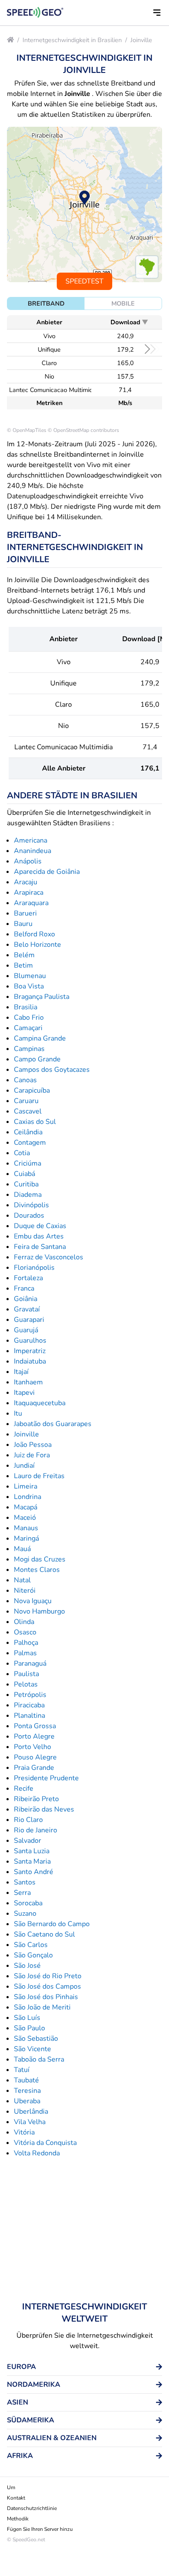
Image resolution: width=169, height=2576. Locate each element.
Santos (25, 1882)
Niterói (25, 1591)
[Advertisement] (84, 2230)
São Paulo (29, 2028)
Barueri (25, 913)
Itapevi (24, 1393)
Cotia (22, 1153)
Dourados (29, 1216)
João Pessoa (33, 1445)
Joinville (141, 40)
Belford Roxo (34, 934)
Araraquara (31, 903)
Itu (18, 1413)
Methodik (18, 2519)
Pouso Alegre (35, 1757)
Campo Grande (37, 1059)
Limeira (26, 1486)
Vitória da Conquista (45, 2143)
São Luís (27, 2018)
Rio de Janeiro (36, 1830)
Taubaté (26, 2080)
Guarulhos (30, 1341)
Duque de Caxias (40, 1226)
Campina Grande (40, 1038)
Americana (31, 840)
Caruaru (26, 1101)
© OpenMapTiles (27, 430)
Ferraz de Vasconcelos (49, 1257)
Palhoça (26, 1643)
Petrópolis (30, 1695)
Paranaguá (30, 1664)
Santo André (34, 1872)
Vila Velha (30, 2122)
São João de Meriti (42, 2007)
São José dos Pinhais (46, 1997)
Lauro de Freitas (39, 1476)
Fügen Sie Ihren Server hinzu (40, 2529)
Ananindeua (32, 851)
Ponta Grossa (35, 1726)
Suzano (25, 1914)
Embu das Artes (39, 1236)
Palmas (25, 1653)
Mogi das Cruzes (40, 1559)
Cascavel (28, 1111)
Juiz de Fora (32, 1455)
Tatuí (22, 2070)
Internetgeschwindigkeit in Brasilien (72, 40)
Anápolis (28, 861)
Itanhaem (28, 1382)
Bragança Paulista (42, 997)
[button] (157, 13)
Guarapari (29, 1320)
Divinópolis (31, 1205)
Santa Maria (32, 1861)
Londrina (28, 1497)
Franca (24, 1288)
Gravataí (27, 1309)
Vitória (24, 2132)
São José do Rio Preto (48, 1976)
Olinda (24, 1622)
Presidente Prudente (46, 1778)
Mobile (123, 303)
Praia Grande (34, 1768)
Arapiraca (29, 893)
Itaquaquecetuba (40, 1403)
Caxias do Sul (35, 1122)
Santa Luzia (32, 1851)
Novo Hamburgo (39, 1611)
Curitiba (26, 1184)
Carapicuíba (32, 1090)
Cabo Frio (29, 1018)
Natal (22, 1580)
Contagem (30, 1143)
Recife (24, 1789)
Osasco (25, 1632)
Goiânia (26, 1299)
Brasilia (26, 1007)
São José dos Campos (47, 1986)
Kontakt (16, 2498)
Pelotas (26, 1684)
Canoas (25, 1080)
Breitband (46, 303)
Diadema (28, 1195)
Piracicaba (29, 1705)
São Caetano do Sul (44, 1934)
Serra (22, 1893)
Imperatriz (30, 1351)
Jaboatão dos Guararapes (53, 1424)
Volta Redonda (37, 2153)
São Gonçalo (33, 1955)
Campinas (29, 1049)
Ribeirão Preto (36, 1799)
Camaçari (28, 1028)
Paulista (26, 1674)
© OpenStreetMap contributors (83, 430)
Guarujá (26, 1330)
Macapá (26, 1507)
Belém (24, 955)
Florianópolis (34, 1268)
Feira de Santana (40, 1247)
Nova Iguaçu (33, 1601)
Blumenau (30, 976)
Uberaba (27, 2101)
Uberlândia (31, 2112)
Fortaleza (28, 1278)
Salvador (28, 1841)
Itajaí (21, 1372)
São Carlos (31, 1945)
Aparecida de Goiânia (47, 872)
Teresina (27, 2091)
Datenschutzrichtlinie (32, 2508)
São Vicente (32, 2049)
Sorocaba (28, 1903)
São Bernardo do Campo (52, 1924)
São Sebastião (36, 2039)
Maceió (25, 1518)
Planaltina (29, 1716)
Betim (23, 965)
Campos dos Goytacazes (52, 1070)
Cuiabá (24, 1174)
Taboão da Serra (39, 2059)
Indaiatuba (30, 1361)
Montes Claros (37, 1570)
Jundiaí (24, 1466)
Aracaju (26, 882)
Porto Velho (32, 1747)
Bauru (23, 924)
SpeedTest (84, 281)
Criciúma (28, 1163)
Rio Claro (28, 1820)
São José (27, 1966)
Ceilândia (28, 1132)
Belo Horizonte (37, 945)
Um (11, 2487)
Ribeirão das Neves (44, 1809)
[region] (84, 204)
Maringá (26, 1538)
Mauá (22, 1549)
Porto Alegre (34, 1736)
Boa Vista (29, 986)
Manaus (26, 1528)
